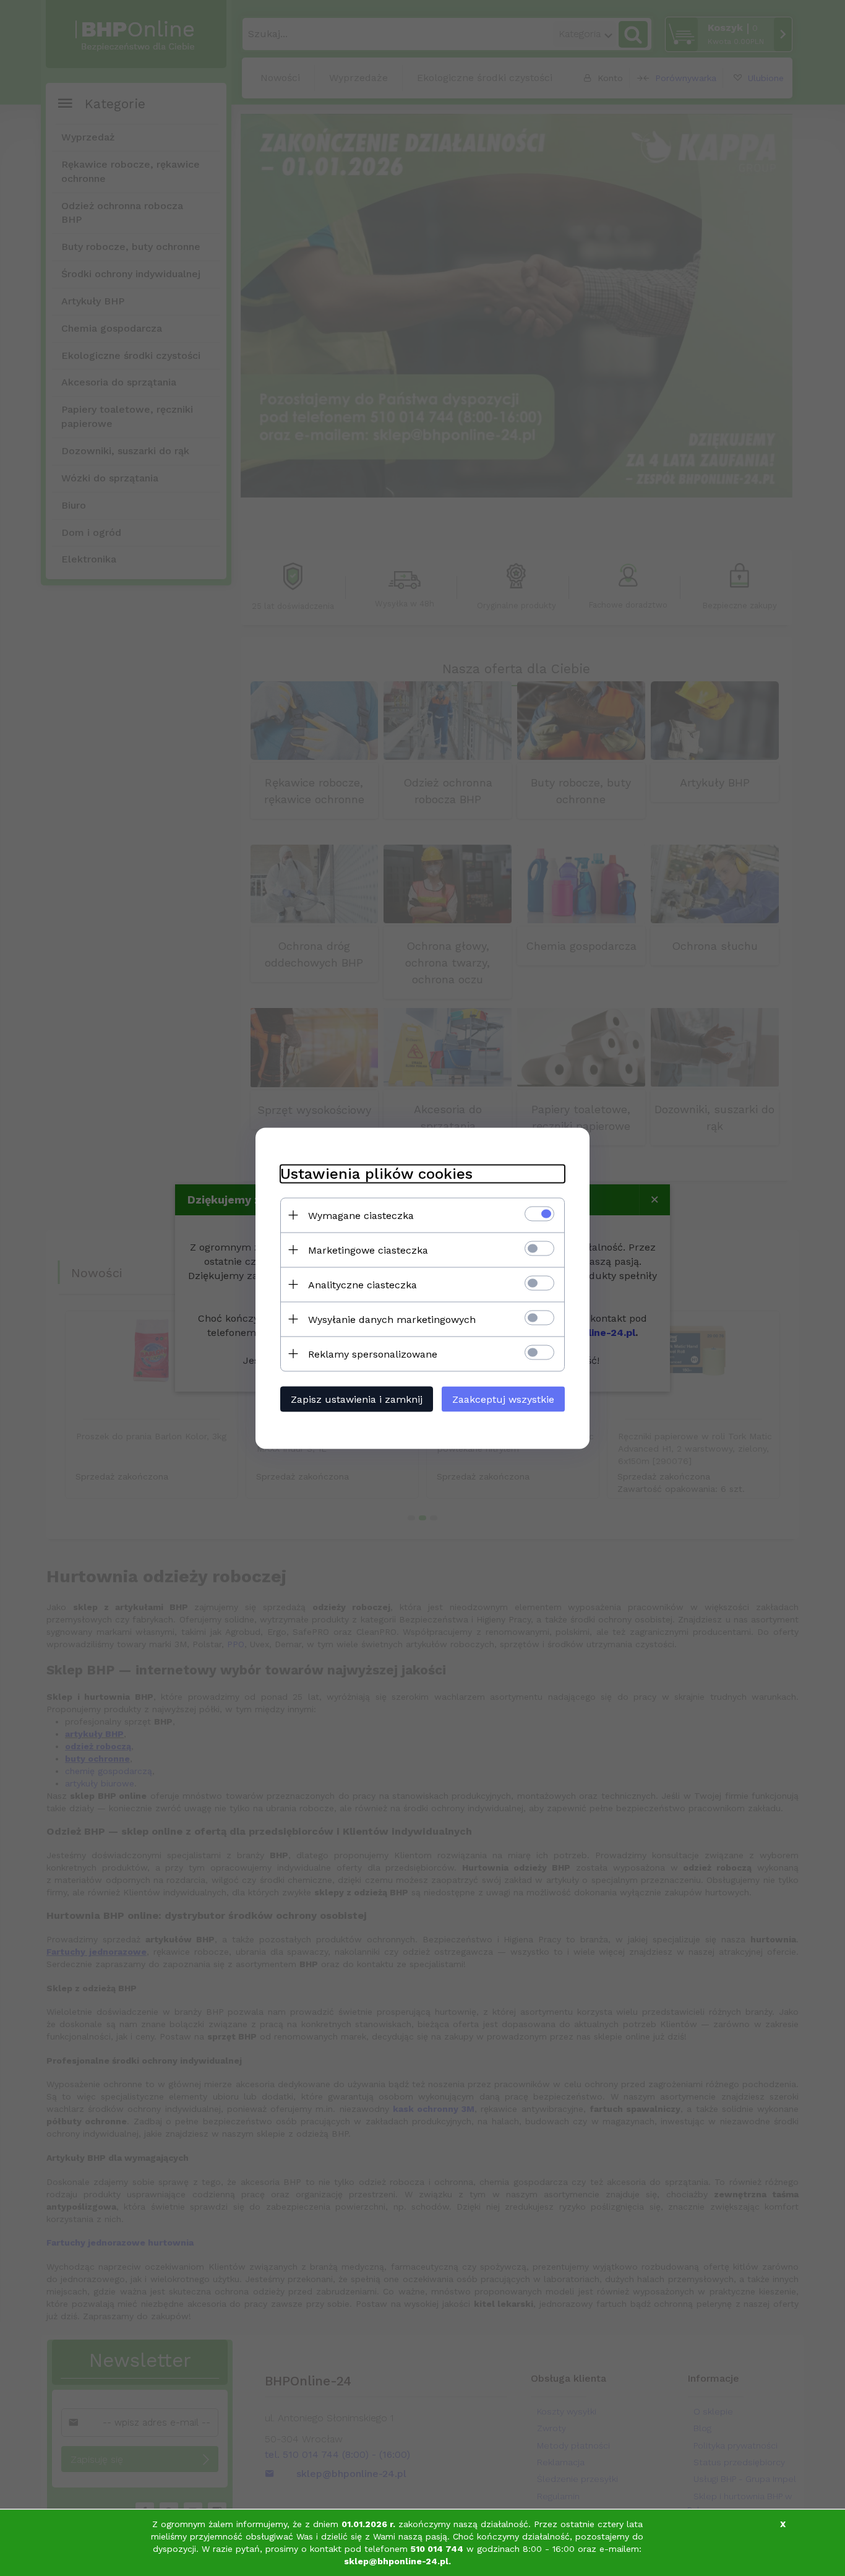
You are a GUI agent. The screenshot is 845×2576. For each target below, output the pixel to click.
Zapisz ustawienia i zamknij (357, 1399)
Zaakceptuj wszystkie (503, 1399)
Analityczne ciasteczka (362, 1284)
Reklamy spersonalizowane (373, 1354)
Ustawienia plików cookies (376, 1173)
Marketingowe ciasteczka (368, 1250)
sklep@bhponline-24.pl (396, 2561)
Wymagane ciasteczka (361, 1215)
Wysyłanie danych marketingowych (392, 1319)
